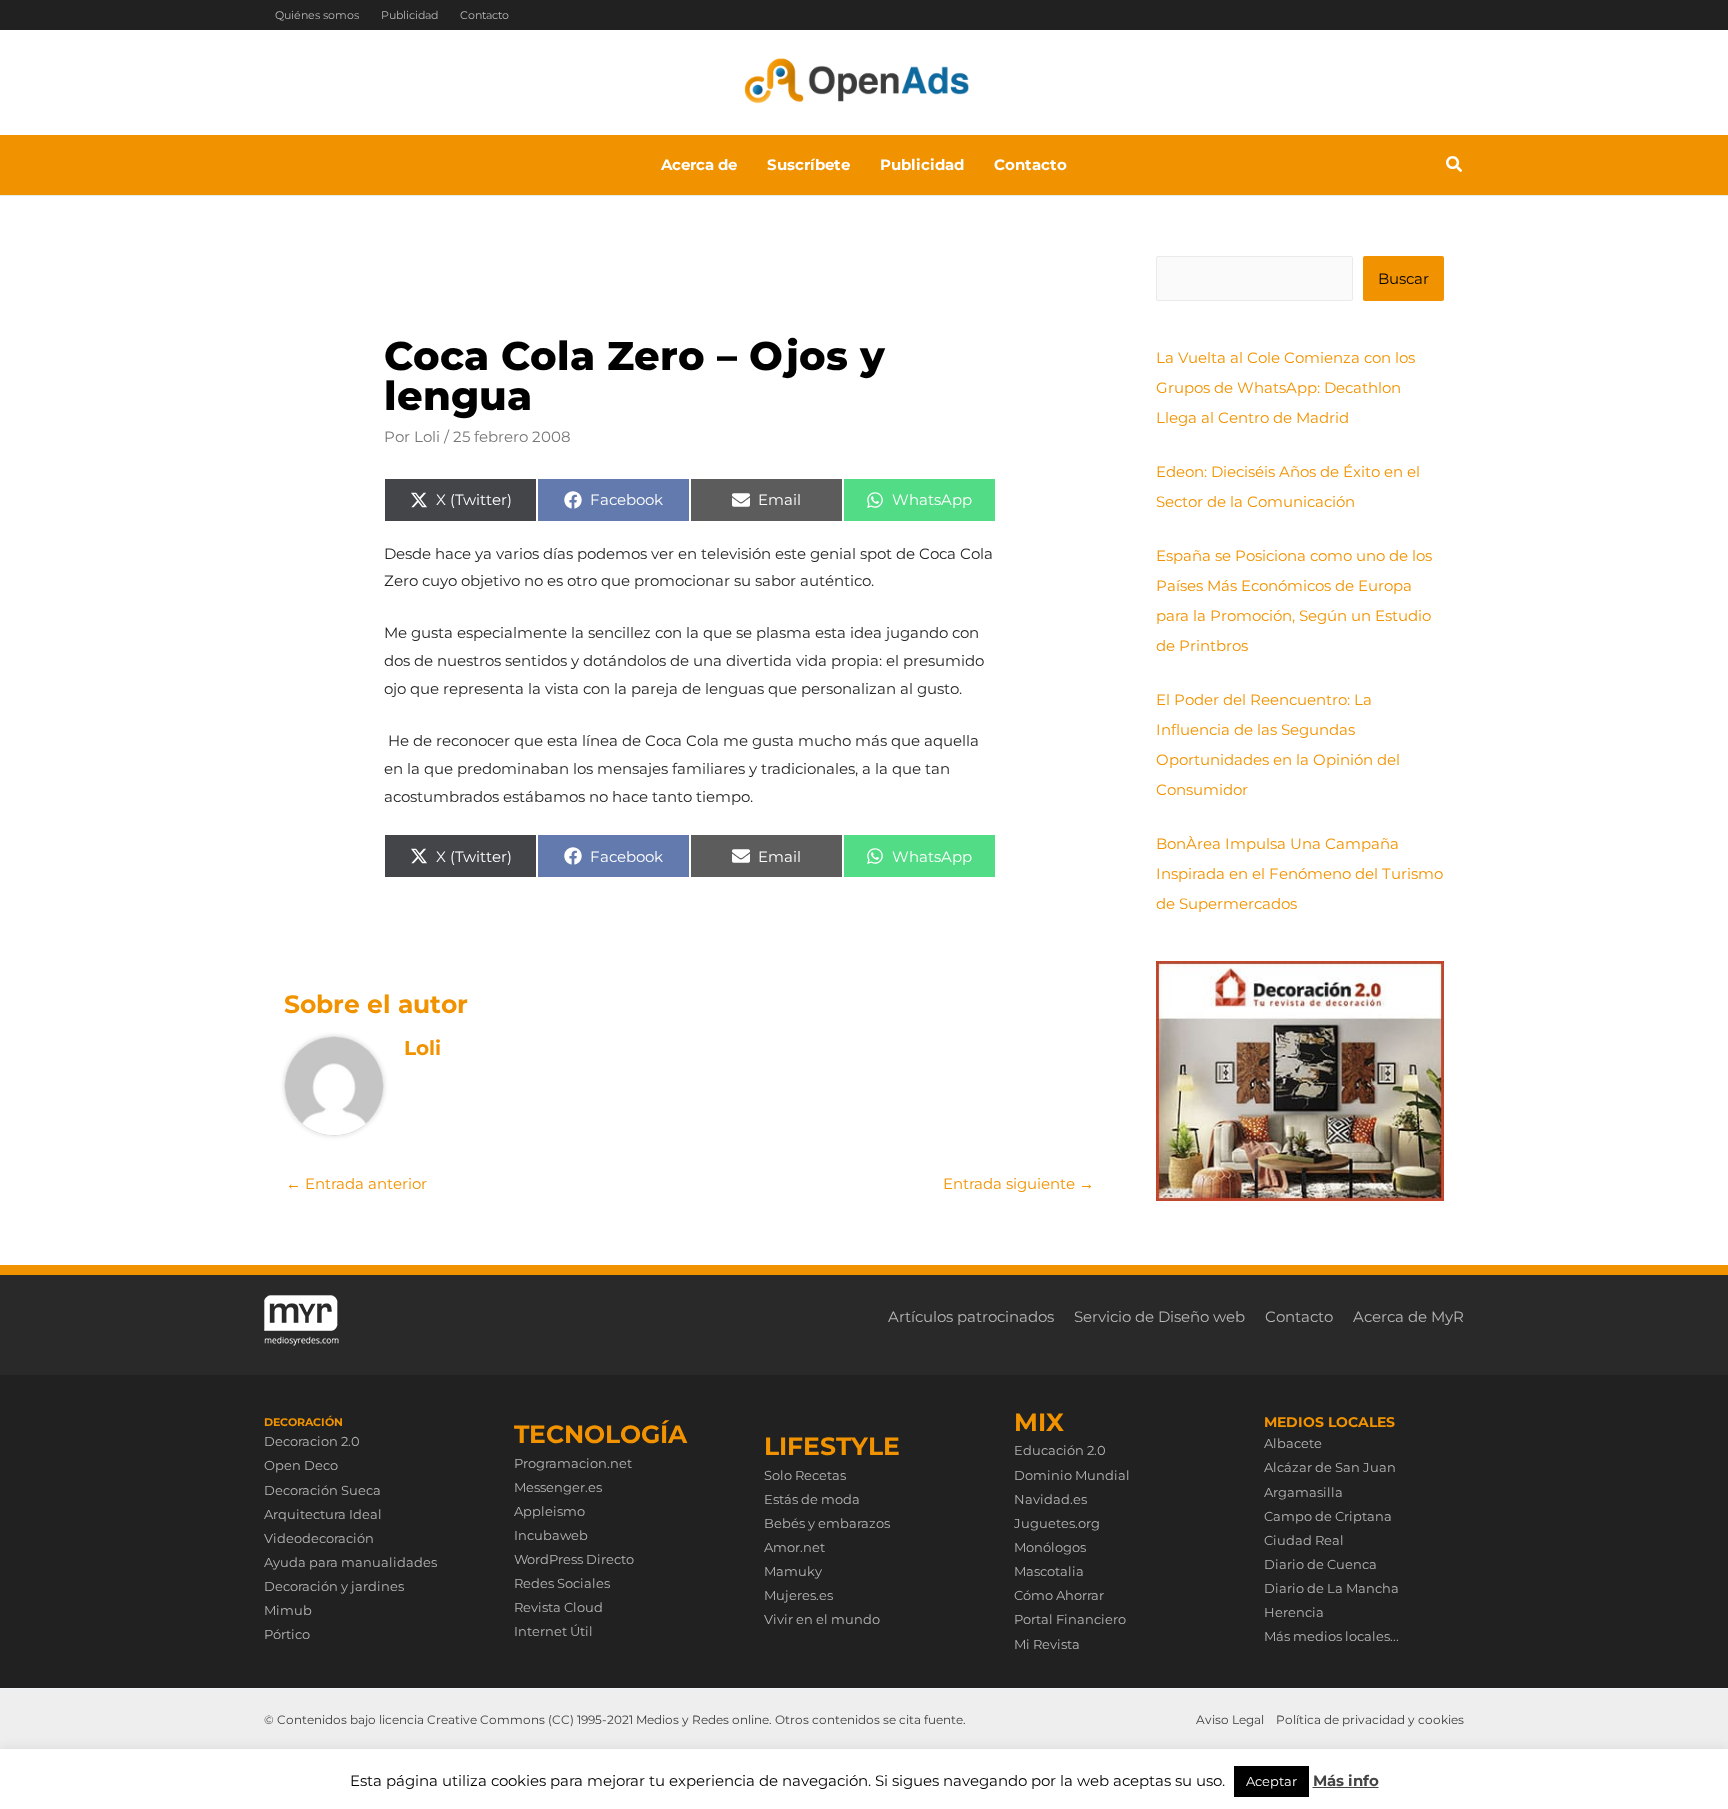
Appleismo (549, 1511)
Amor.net (794, 1547)
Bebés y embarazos (827, 1523)
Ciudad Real (1304, 1540)
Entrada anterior (356, 1183)
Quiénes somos (317, 15)
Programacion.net (573, 1463)
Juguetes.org (1057, 1523)
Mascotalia (1049, 1571)
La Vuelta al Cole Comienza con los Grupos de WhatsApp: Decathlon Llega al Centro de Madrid (1285, 387)
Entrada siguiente (1018, 1183)
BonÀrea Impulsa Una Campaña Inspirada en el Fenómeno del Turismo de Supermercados (1299, 873)
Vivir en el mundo (822, 1619)
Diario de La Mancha (1331, 1588)
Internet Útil (553, 1631)
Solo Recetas (805, 1475)
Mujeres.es (798, 1595)
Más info (1346, 1780)
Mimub (288, 1610)
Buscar (1403, 278)
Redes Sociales (562, 1583)
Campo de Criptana (1328, 1516)
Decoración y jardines (334, 1586)
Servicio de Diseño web (1159, 1316)
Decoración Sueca (322, 1490)
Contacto (484, 15)
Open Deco (301, 1465)
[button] (1455, 167)
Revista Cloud (558, 1607)
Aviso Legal (1230, 1719)
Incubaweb (551, 1535)
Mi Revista (1047, 1644)
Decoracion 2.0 (312, 1441)
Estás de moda (812, 1499)
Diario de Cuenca (1320, 1564)
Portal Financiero (1070, 1619)
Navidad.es (1050, 1499)
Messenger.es (558, 1487)
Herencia (1294, 1612)
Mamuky (793, 1571)
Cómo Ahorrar (1059, 1595)
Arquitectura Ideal (323, 1514)
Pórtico (287, 1634)
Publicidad (409, 15)
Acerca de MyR (1408, 1316)
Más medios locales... (1331, 1636)
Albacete (1293, 1443)
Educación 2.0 (1060, 1450)
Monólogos (1050, 1547)
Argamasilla (1303, 1492)
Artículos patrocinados (971, 1316)
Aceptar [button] (1271, 1781)
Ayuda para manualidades (350, 1562)
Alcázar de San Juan (1330, 1467)
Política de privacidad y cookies (1370, 1719)
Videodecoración (319, 1538)
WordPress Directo (574, 1559)
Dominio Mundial (1072, 1475)
